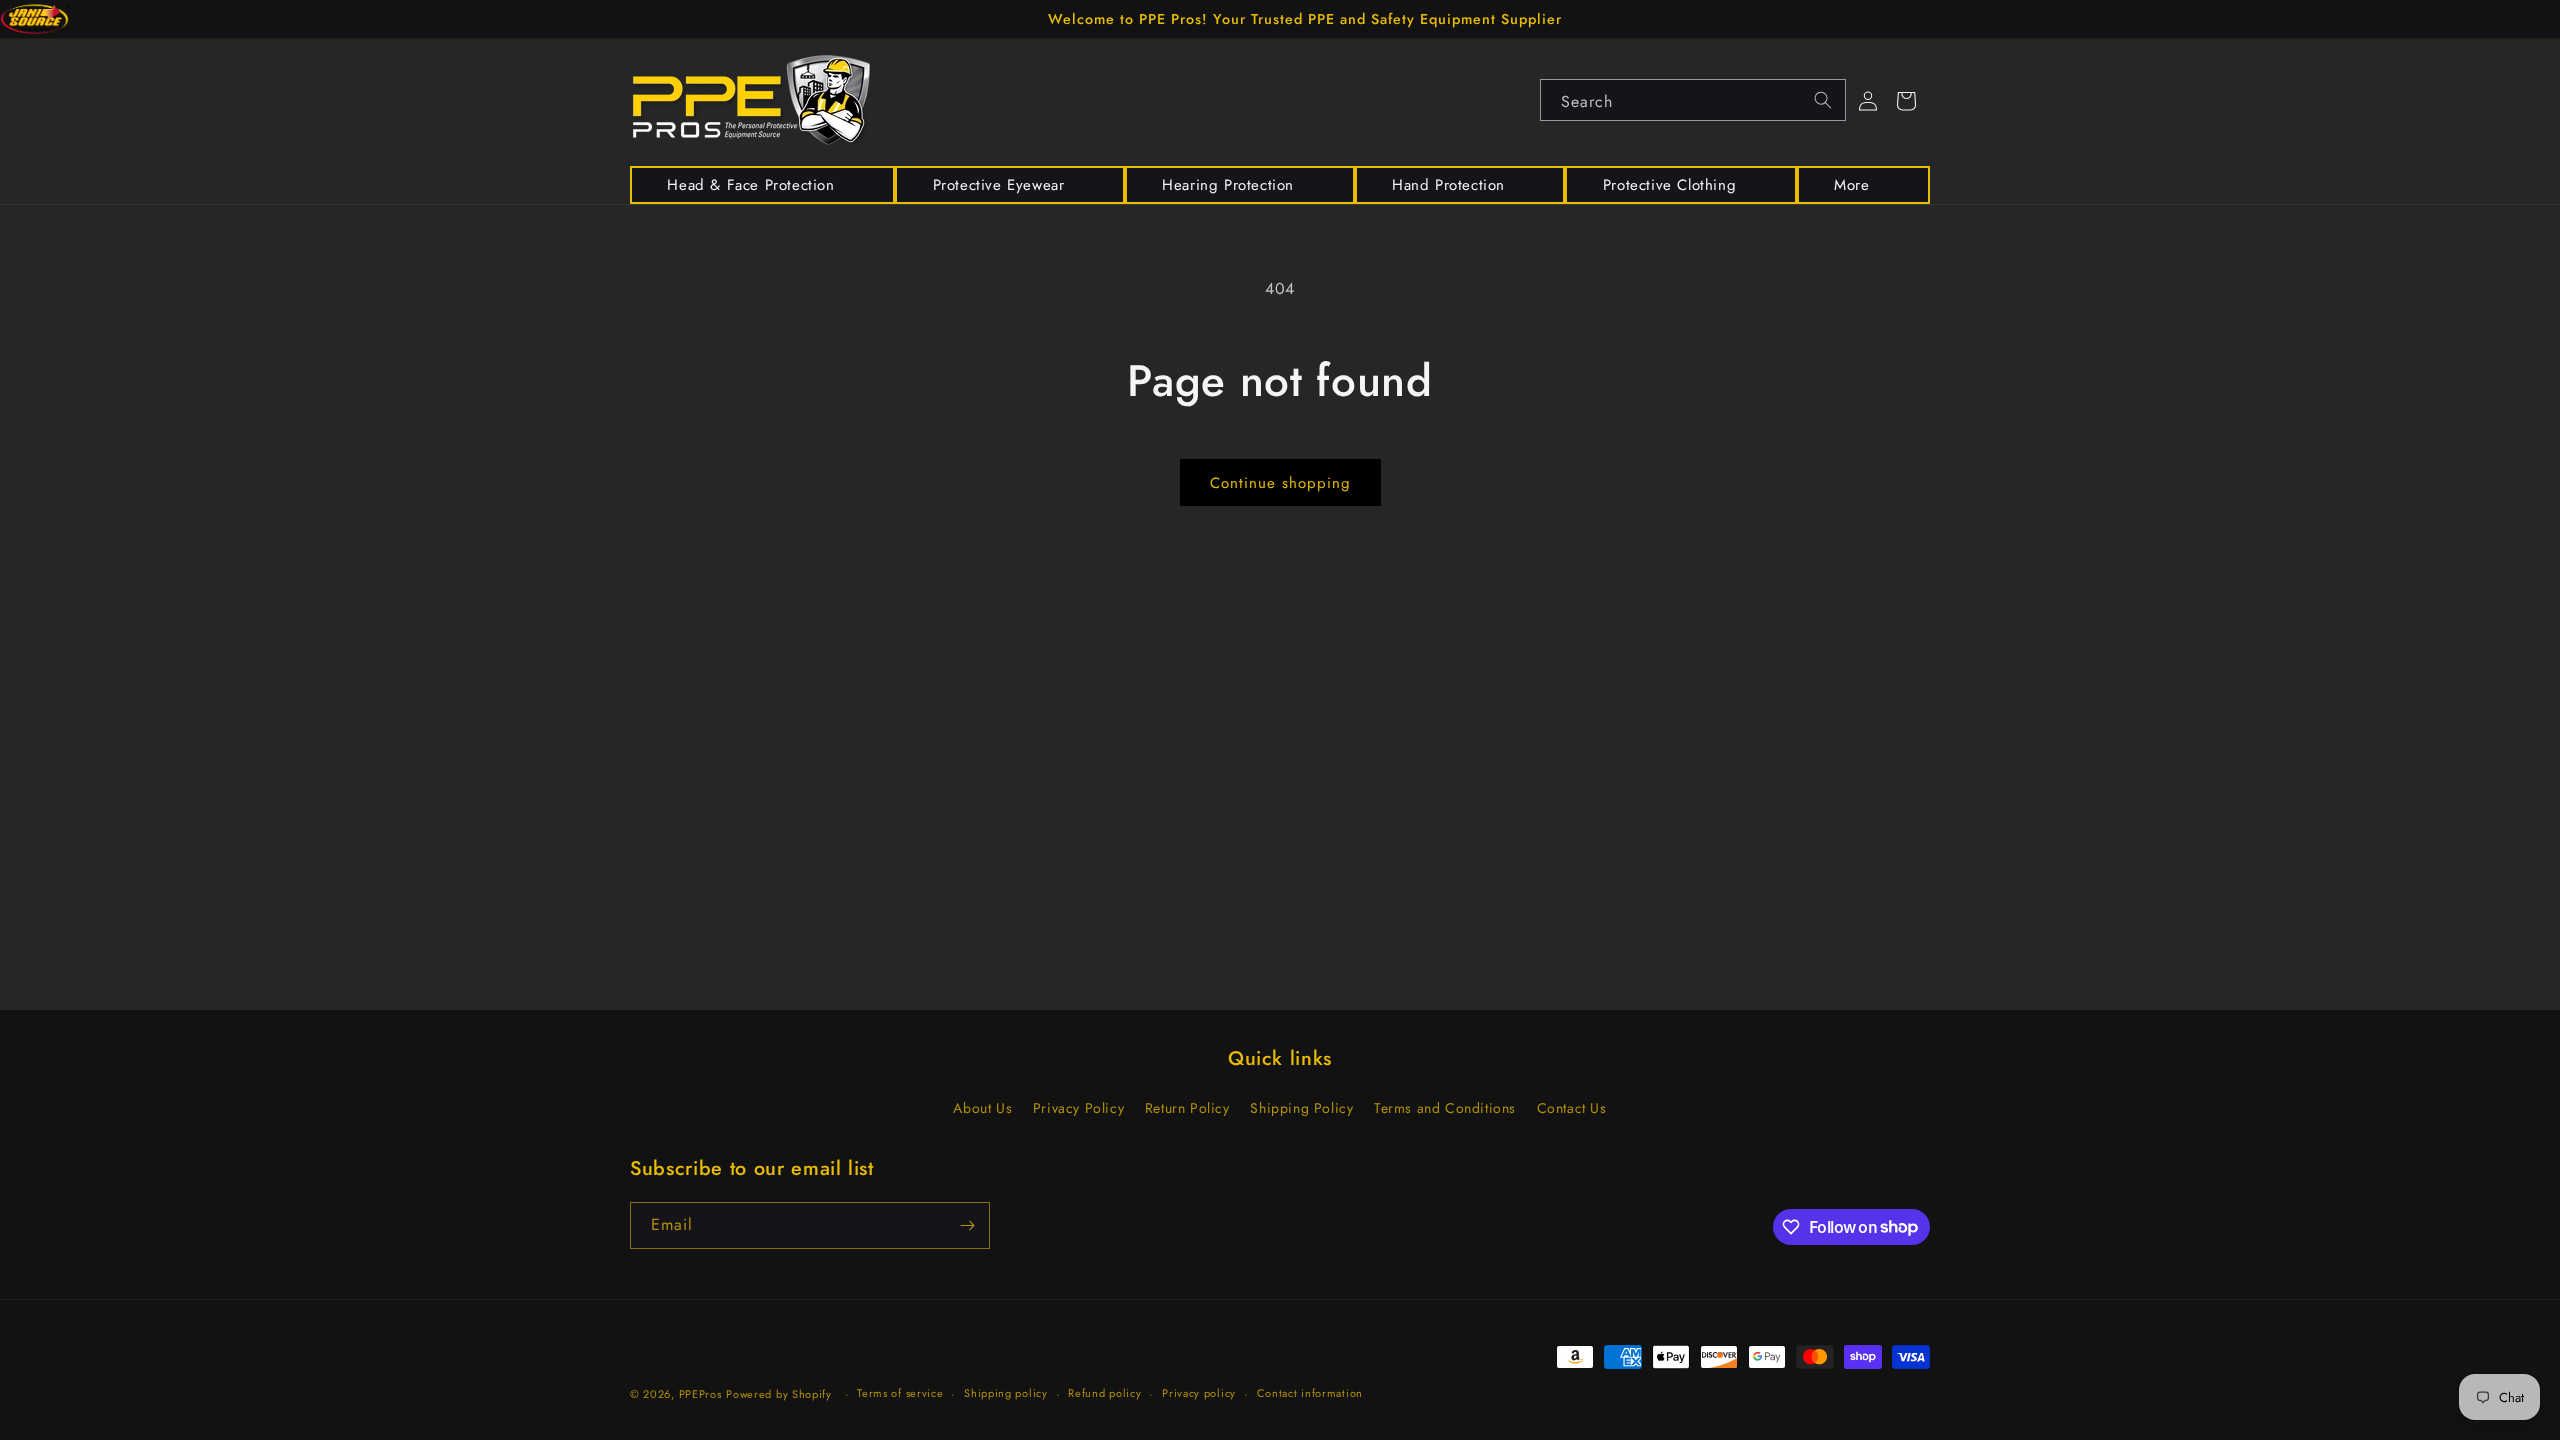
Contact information (1310, 1393)
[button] (762, 185)
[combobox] (1693, 100)
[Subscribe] (967, 1225)
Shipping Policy (1301, 1108)
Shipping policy (1006, 1393)
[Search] (1823, 100)
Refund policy (1104, 1393)
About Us (982, 1108)
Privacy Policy (1078, 1108)
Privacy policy (1199, 1393)
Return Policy (1187, 1108)
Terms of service (900, 1393)
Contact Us (1572, 1108)
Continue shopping (1280, 483)
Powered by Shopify (779, 1394)
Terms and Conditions (1445, 1108)
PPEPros (700, 1394)
